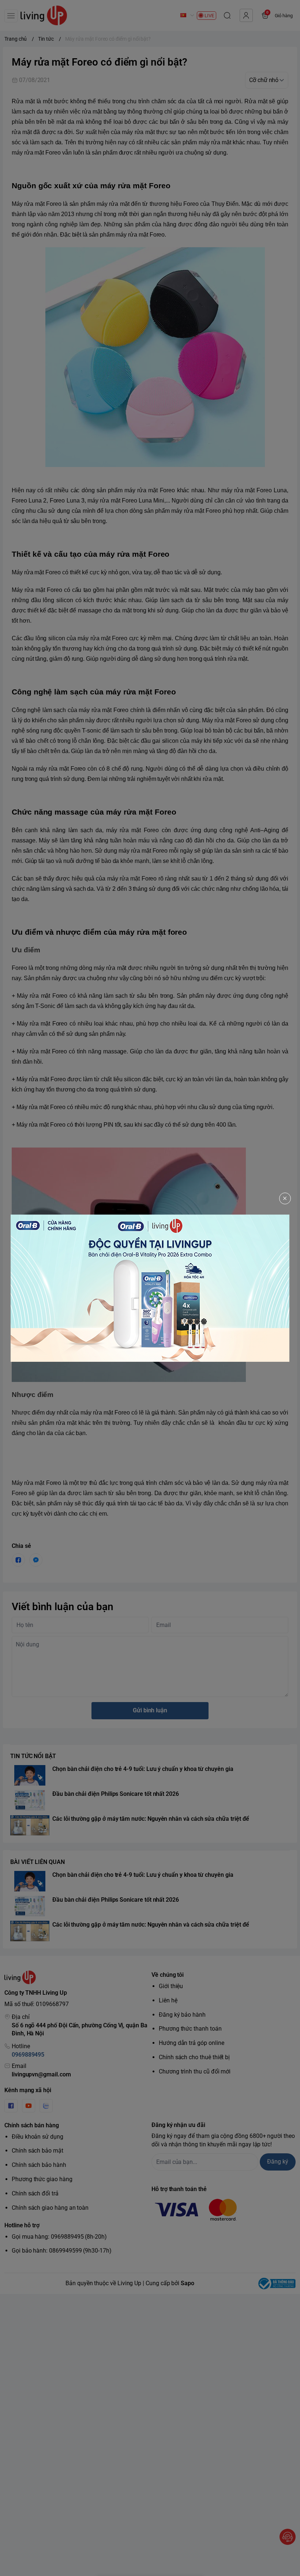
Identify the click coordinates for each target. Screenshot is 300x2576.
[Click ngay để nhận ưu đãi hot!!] (150, 1288)
